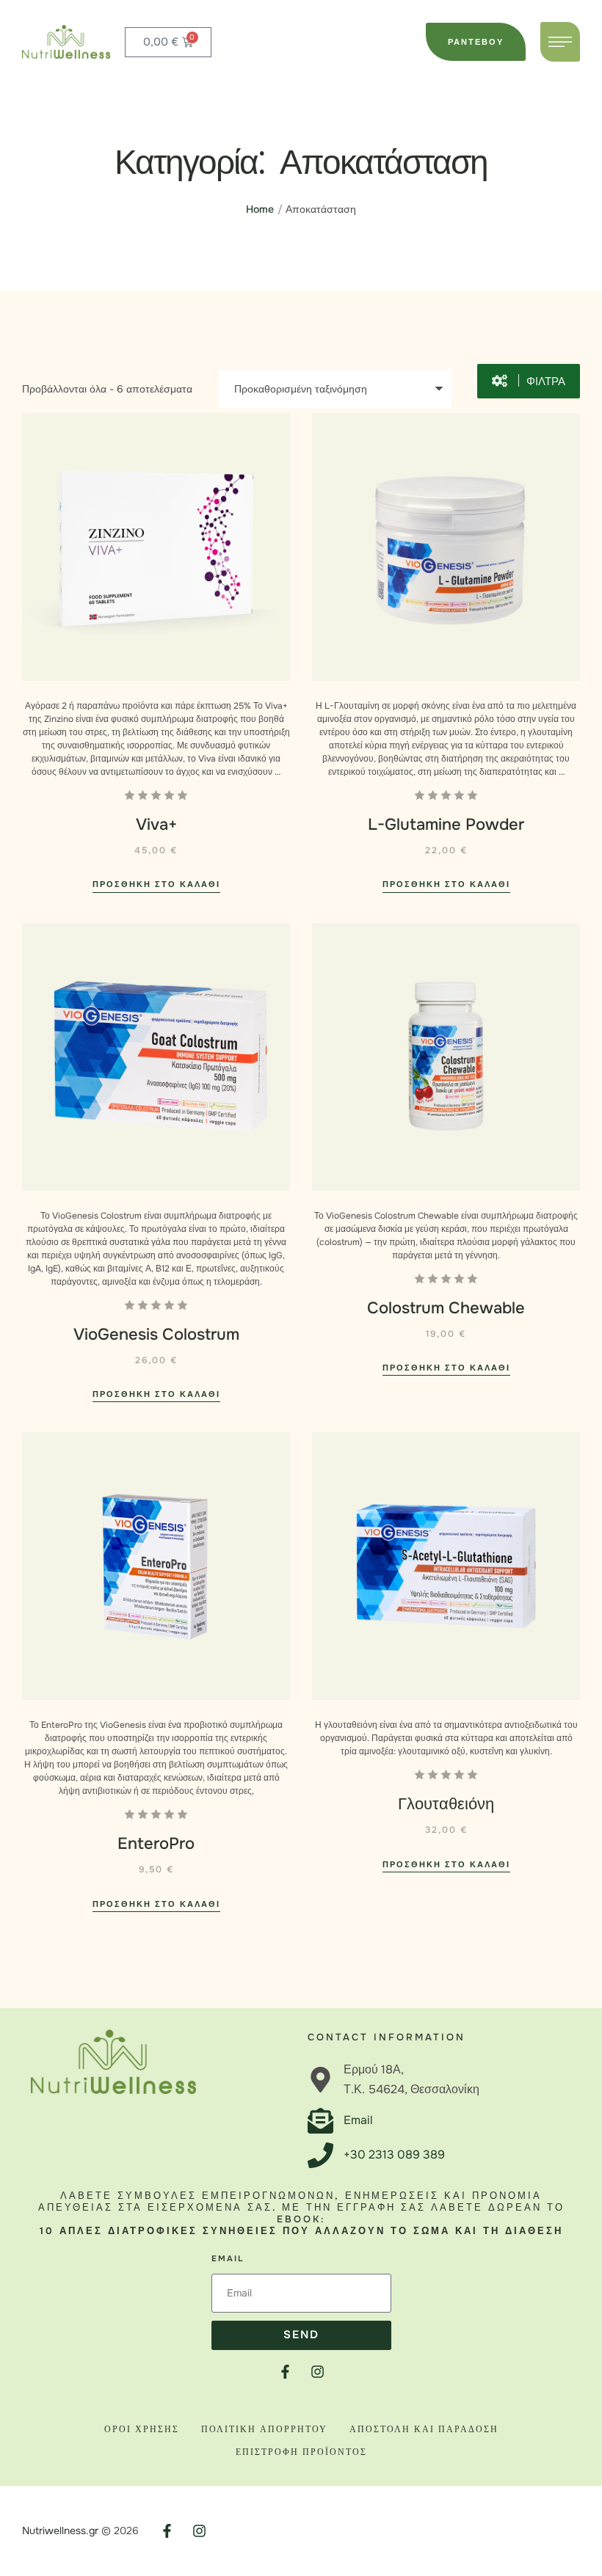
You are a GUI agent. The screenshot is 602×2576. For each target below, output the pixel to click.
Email (228, 2258)
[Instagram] (318, 2372)
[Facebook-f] (285, 2372)
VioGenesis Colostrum (156, 1335)
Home (260, 209)
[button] (476, 42)
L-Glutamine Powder (446, 825)
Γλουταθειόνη (446, 1804)
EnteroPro (156, 1844)
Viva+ (156, 825)
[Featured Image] (156, 547)
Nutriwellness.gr (60, 2531)
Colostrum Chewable (446, 1308)
